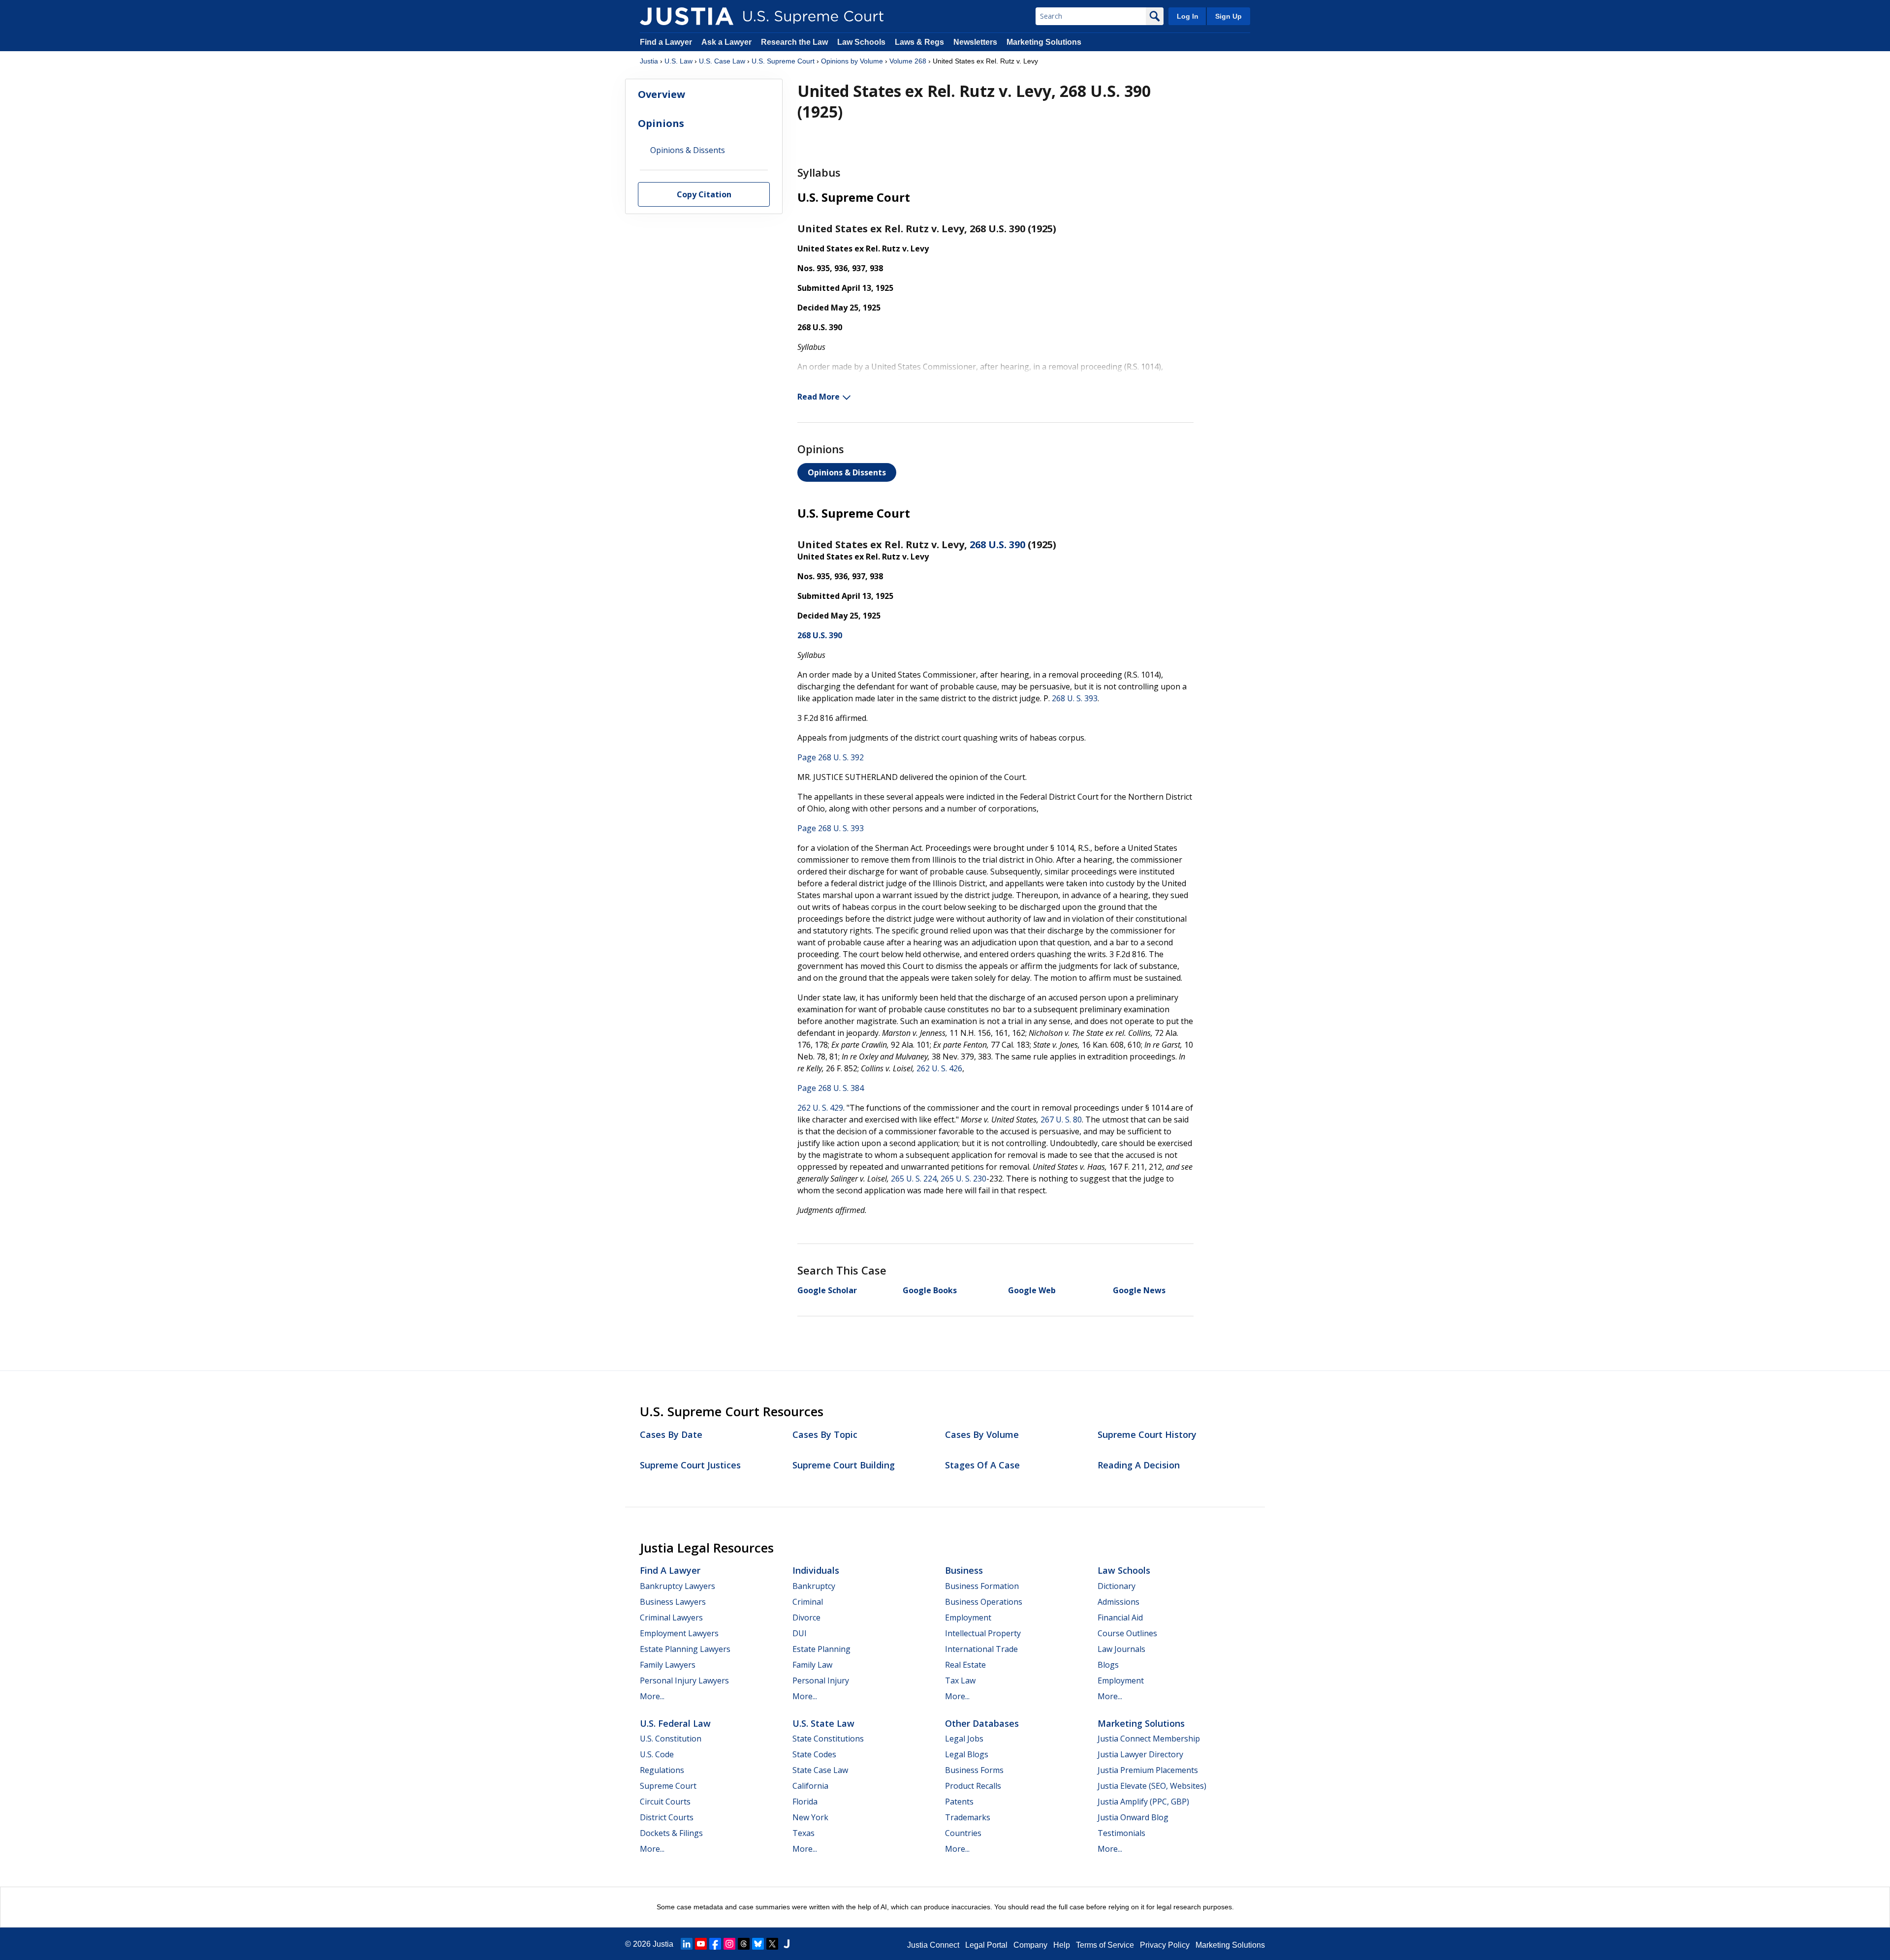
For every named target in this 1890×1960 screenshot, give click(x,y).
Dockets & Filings (671, 1833)
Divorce (806, 1618)
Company (1030, 1945)
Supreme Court (668, 1786)
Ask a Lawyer (727, 42)
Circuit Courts (665, 1802)
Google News (1139, 1290)
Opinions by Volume (852, 61)
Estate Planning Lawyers (685, 1649)
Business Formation (982, 1586)
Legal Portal (986, 1945)
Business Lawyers (673, 1602)
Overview (661, 94)
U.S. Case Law (722, 61)
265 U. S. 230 (963, 1179)
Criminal (808, 1602)
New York (810, 1817)
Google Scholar (827, 1290)
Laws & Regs (919, 42)
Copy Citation (704, 194)
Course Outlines (1127, 1633)
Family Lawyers (668, 1665)
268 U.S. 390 (997, 544)
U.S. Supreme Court (783, 61)
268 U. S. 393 (1075, 698)
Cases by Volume (982, 1434)
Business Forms (974, 1770)
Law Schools (861, 42)
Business (964, 1570)
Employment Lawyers (679, 1633)
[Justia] (687, 16)
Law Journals (1121, 1649)
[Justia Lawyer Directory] (787, 1944)
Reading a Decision (1139, 1465)
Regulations (662, 1770)
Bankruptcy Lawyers (677, 1586)
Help (1062, 1945)
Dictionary (1117, 1586)
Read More (819, 397)
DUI (800, 1633)
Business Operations (984, 1602)
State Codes (814, 1754)
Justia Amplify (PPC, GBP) (1143, 1802)
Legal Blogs (967, 1754)
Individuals (816, 1570)
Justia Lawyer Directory (1140, 1754)
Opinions (661, 123)
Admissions (1118, 1602)
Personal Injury (821, 1680)
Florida (805, 1802)
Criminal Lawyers (671, 1618)
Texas (803, 1833)
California (810, 1786)
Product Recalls (973, 1786)
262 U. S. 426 (939, 1068)
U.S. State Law (823, 1723)
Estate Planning (821, 1649)
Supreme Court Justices (690, 1465)
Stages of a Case (982, 1465)
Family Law (812, 1665)
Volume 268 (908, 61)
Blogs (1108, 1665)
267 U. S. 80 (1061, 1120)
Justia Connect (933, 1945)
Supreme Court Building (844, 1465)
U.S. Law (678, 61)
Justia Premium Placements (1148, 1770)
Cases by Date (671, 1434)
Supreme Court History (1147, 1434)
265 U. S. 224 (914, 1179)
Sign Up (1228, 16)
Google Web (1032, 1290)
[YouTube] (701, 1944)
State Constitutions (828, 1739)
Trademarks (968, 1817)
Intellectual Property (983, 1633)
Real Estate (965, 1665)
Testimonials (1121, 1833)
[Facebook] (715, 1944)
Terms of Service (1105, 1945)
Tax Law (960, 1680)
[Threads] (744, 1944)
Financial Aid (1120, 1618)
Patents (959, 1802)
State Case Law (820, 1770)
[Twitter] (772, 1944)
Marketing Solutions (1044, 42)
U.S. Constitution (671, 1739)
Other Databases (982, 1723)
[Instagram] (729, 1944)
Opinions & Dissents (847, 472)
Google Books (930, 1290)
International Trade (981, 1649)
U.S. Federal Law (675, 1723)
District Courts (667, 1817)
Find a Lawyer (666, 42)
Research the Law (794, 42)
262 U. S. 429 (820, 1108)
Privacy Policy (1165, 1945)
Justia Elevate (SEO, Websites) (1152, 1786)
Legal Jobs (964, 1739)
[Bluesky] (758, 1944)
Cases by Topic (825, 1434)
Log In (1188, 16)
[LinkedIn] (687, 1944)
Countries (963, 1833)
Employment (968, 1618)
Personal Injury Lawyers (684, 1680)
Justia (649, 61)
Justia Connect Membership (1149, 1739)
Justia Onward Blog (1133, 1817)
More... (652, 1696)
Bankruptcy (814, 1586)
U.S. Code (657, 1754)
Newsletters (975, 42)
